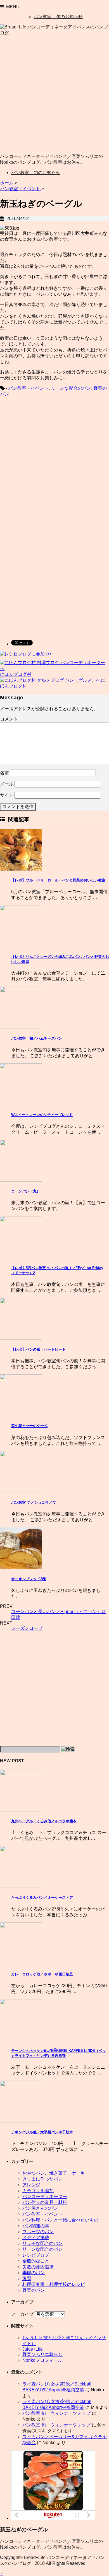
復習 (27, 2279)
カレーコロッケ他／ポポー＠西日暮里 (42, 1974)
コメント (9, 719)
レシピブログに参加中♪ (28, 654)
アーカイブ (22, 2314)
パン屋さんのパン (40, 2208)
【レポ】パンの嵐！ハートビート (38, 1349)
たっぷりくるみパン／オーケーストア (42, 1897)
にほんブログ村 (16, 674)
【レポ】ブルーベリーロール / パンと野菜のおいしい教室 (58, 880)
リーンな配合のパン (71, 388)
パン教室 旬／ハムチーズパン (37, 1038)
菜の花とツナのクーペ (29, 1426)
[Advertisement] (54, 95)
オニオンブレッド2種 (29, 1579)
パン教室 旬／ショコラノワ (34, 1503)
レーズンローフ (27, 1628)
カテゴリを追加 (38, 2191)
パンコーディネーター (45, 2197)
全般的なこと (36, 2261)
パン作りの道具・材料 (45, 2202)
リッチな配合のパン (42, 2243)
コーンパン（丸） (26, 1191)
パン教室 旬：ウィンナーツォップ (56, 2413)
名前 (4, 773)
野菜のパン (34, 2290)
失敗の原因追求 (38, 2267)
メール (7, 784)
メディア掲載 (36, 2238)
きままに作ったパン (42, 2179)
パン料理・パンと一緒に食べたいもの (60, 2220)
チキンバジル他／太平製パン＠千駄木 (42, 2132)
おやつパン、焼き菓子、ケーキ (54, 2173)
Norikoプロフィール (42, 2360)
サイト (7, 795)
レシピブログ (36, 2255)
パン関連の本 (36, 2226)
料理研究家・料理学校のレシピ (54, 2284)
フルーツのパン (38, 2232)
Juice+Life (33, 2349)
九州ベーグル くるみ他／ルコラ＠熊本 (44, 1821)
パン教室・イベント (29, 388)
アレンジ (31, 2185)
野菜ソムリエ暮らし (42, 2354)
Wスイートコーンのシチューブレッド (42, 1115)
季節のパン (34, 2273)
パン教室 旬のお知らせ (58, 17)
